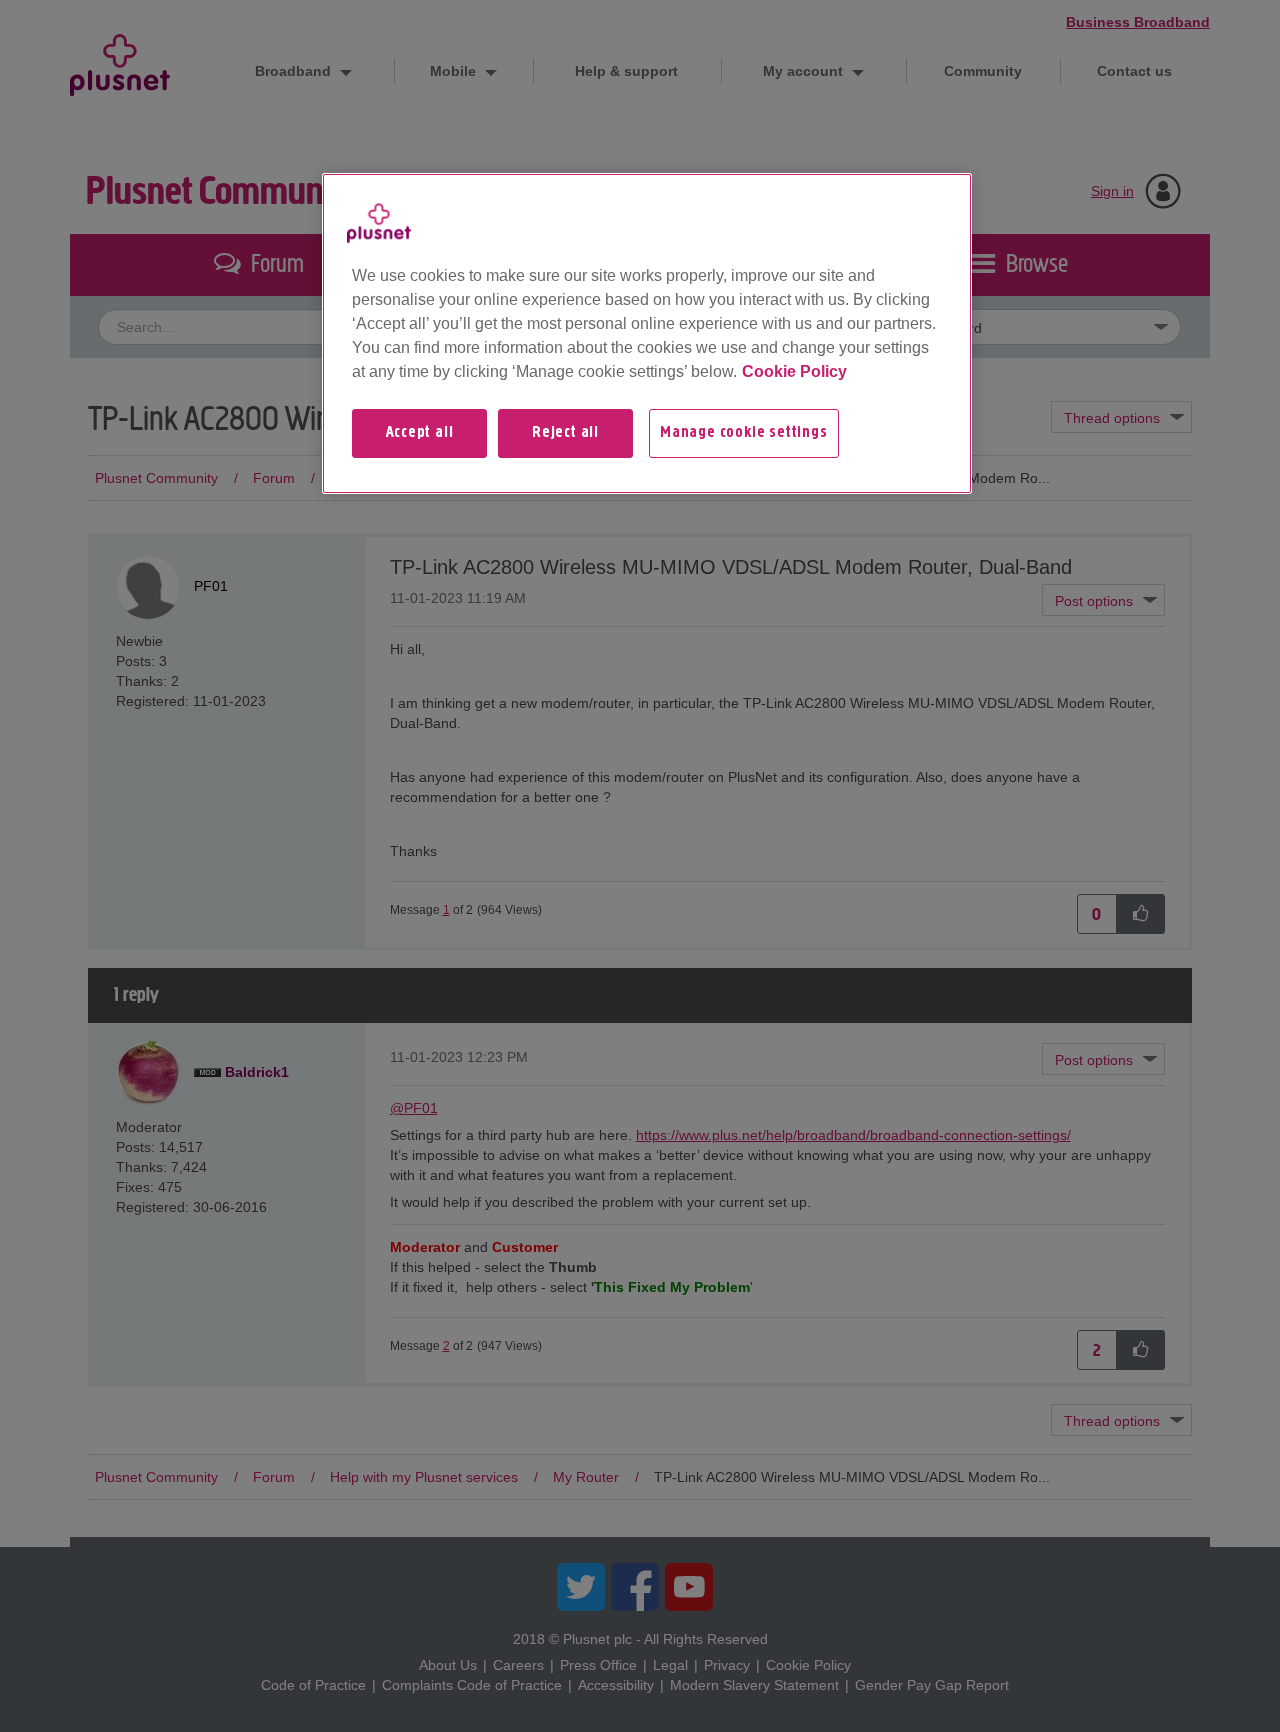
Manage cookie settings (744, 433)
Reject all (565, 433)
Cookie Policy (794, 371)
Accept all (420, 433)
